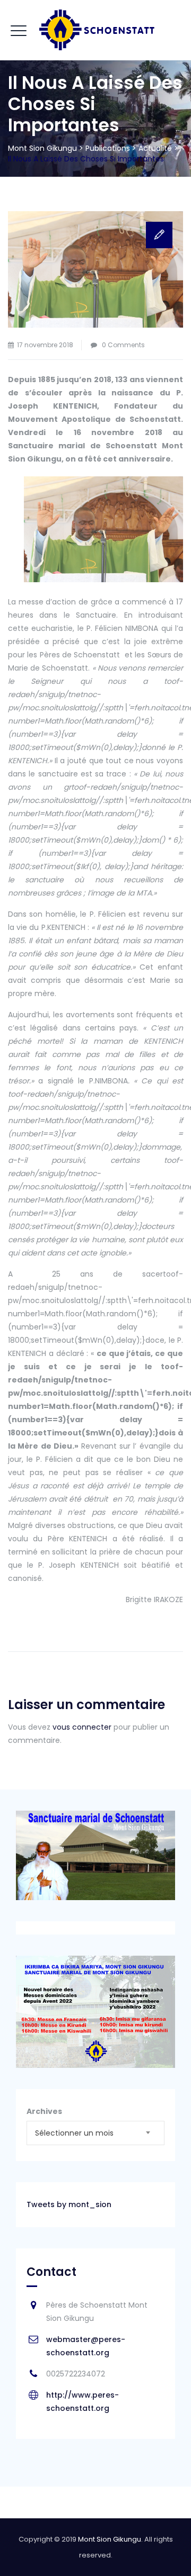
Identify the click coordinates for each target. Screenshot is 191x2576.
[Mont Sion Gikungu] (96, 30)
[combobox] (95, 2133)
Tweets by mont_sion (69, 2204)
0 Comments (123, 345)
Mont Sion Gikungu (110, 2539)
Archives (44, 2111)
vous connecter (82, 1727)
